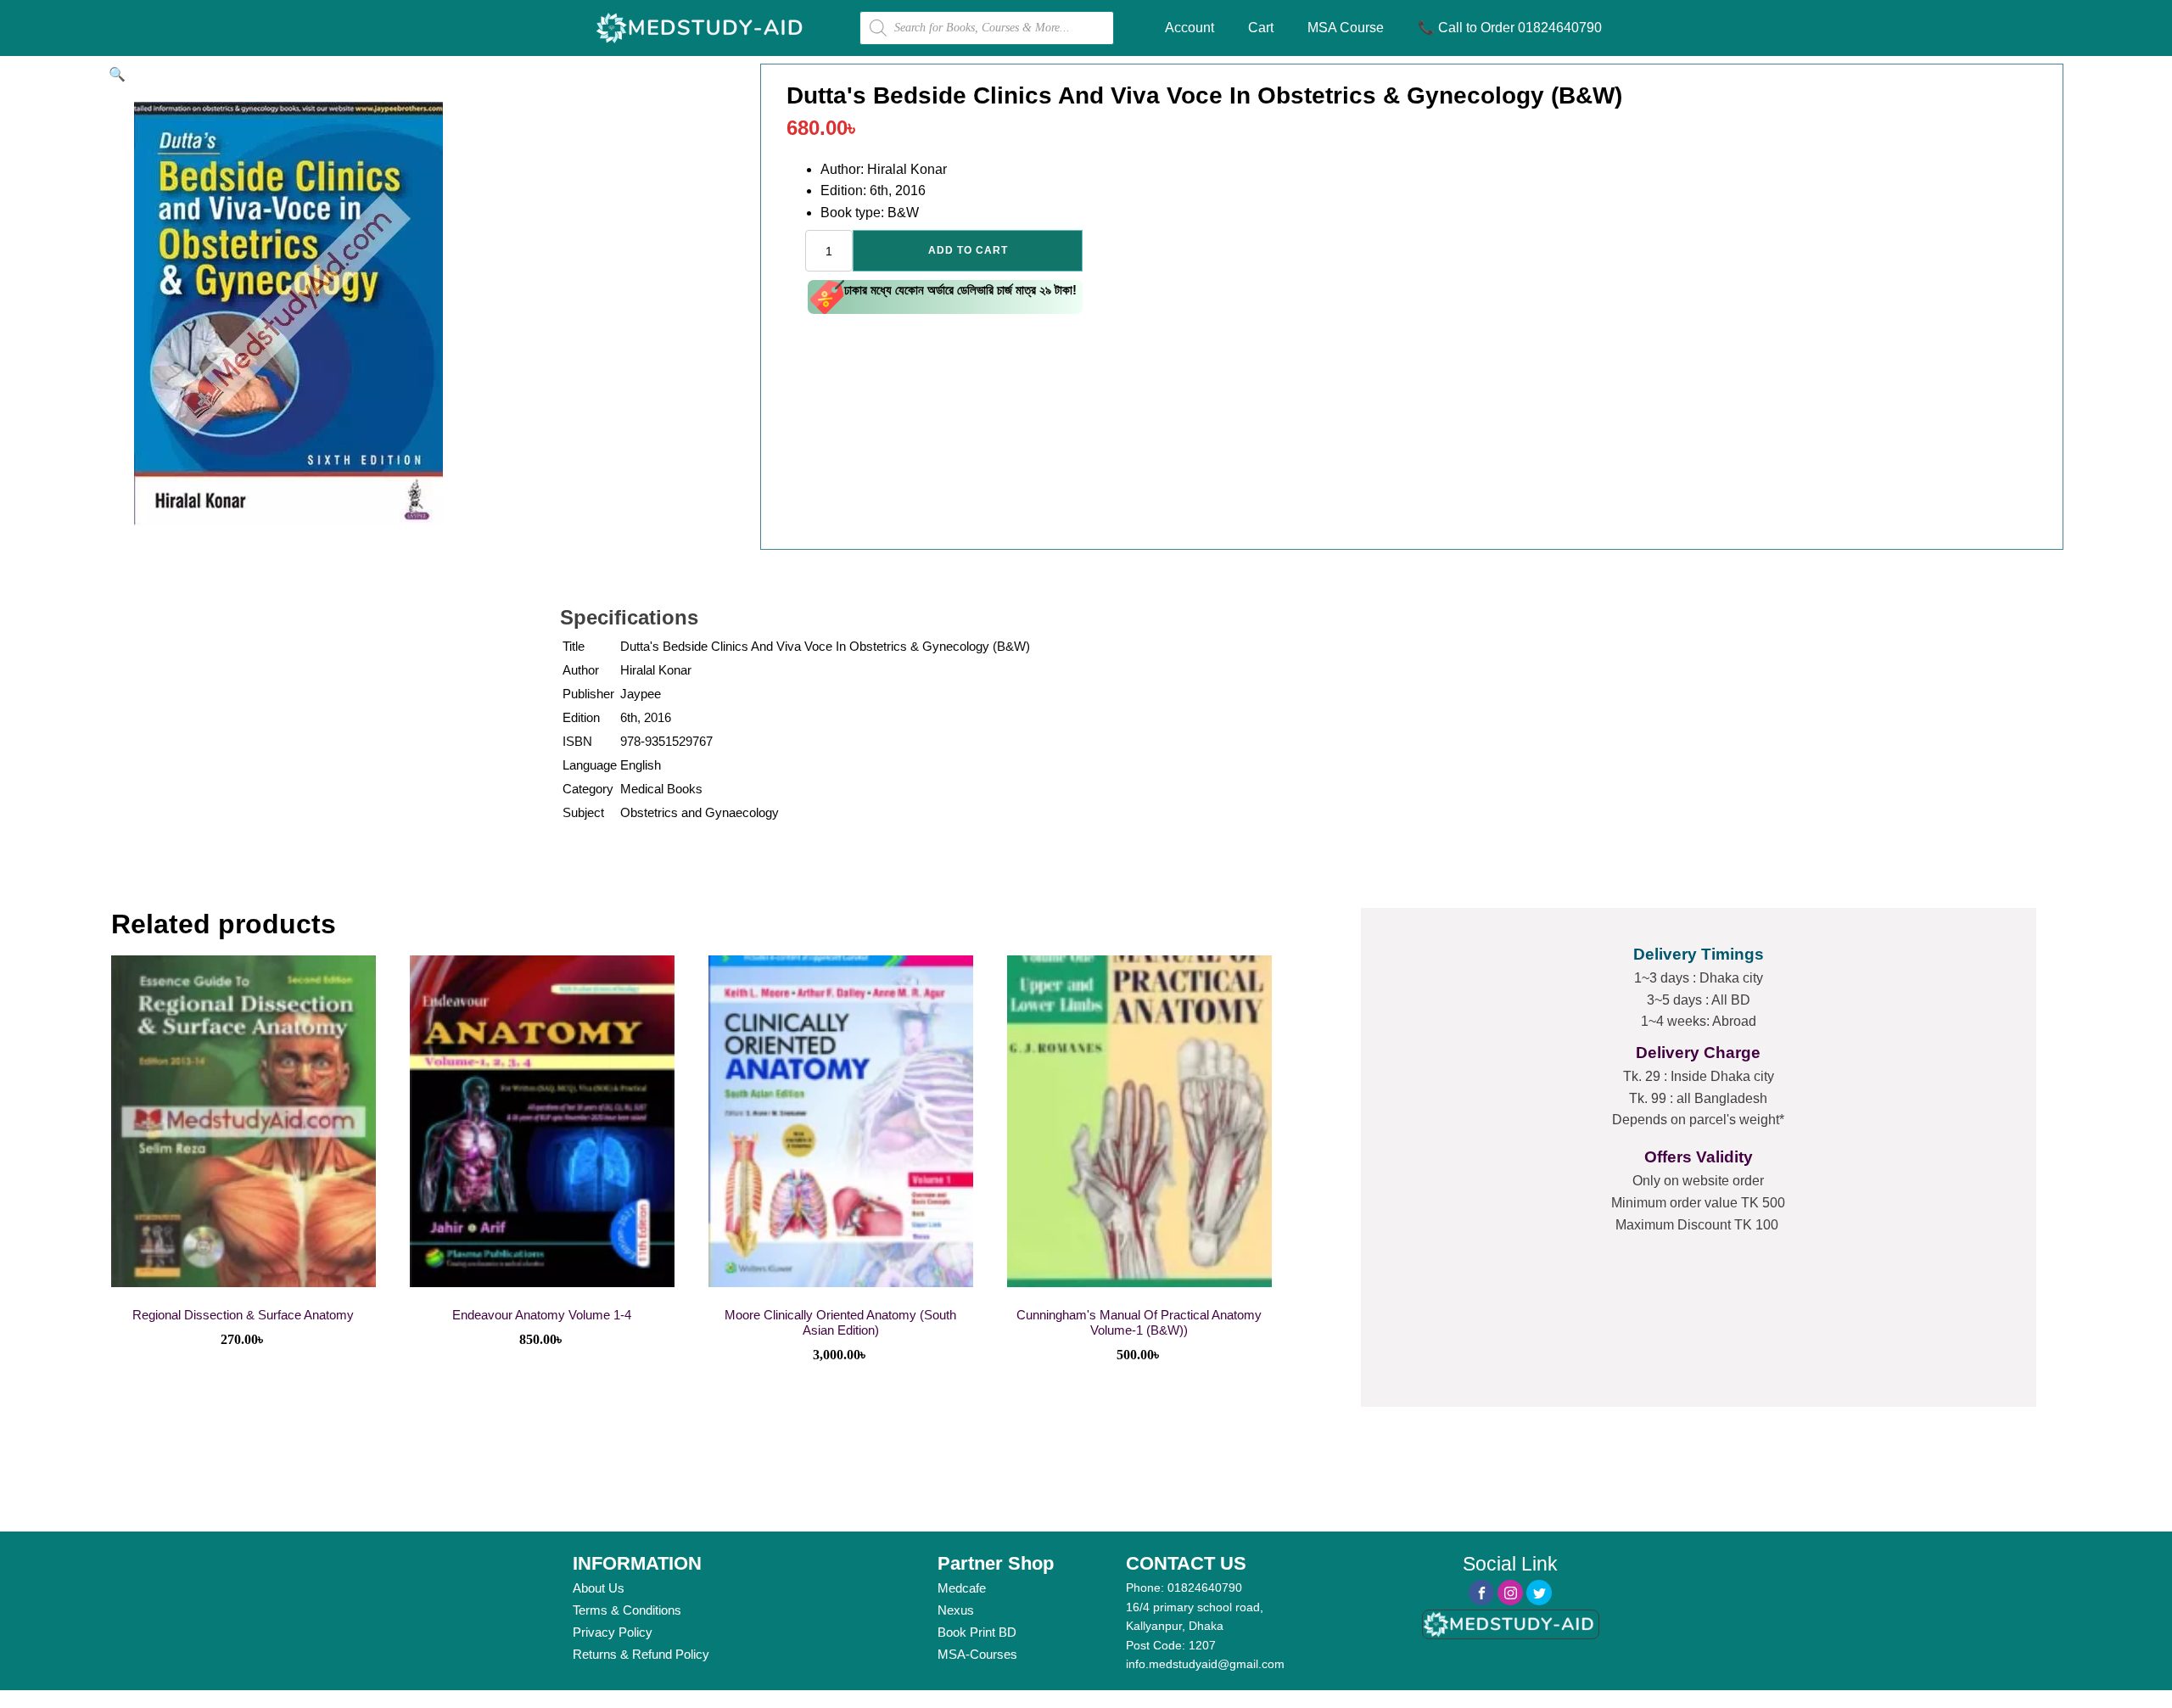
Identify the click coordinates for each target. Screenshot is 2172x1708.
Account (1190, 28)
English (641, 765)
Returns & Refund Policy (641, 1654)
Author (581, 670)
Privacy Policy (613, 1632)
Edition (581, 717)
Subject (583, 812)
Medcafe (962, 1588)
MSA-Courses (977, 1654)
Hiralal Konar (656, 670)
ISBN (577, 741)
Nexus (956, 1610)
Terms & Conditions (627, 1610)
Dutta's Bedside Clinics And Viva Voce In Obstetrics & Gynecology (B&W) (825, 646)
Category (588, 789)
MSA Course (1346, 28)
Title (574, 646)
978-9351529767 (666, 741)
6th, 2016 (646, 717)
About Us (599, 1588)
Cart (1261, 28)
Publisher (588, 694)
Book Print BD (977, 1632)
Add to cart (968, 250)
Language (590, 765)
